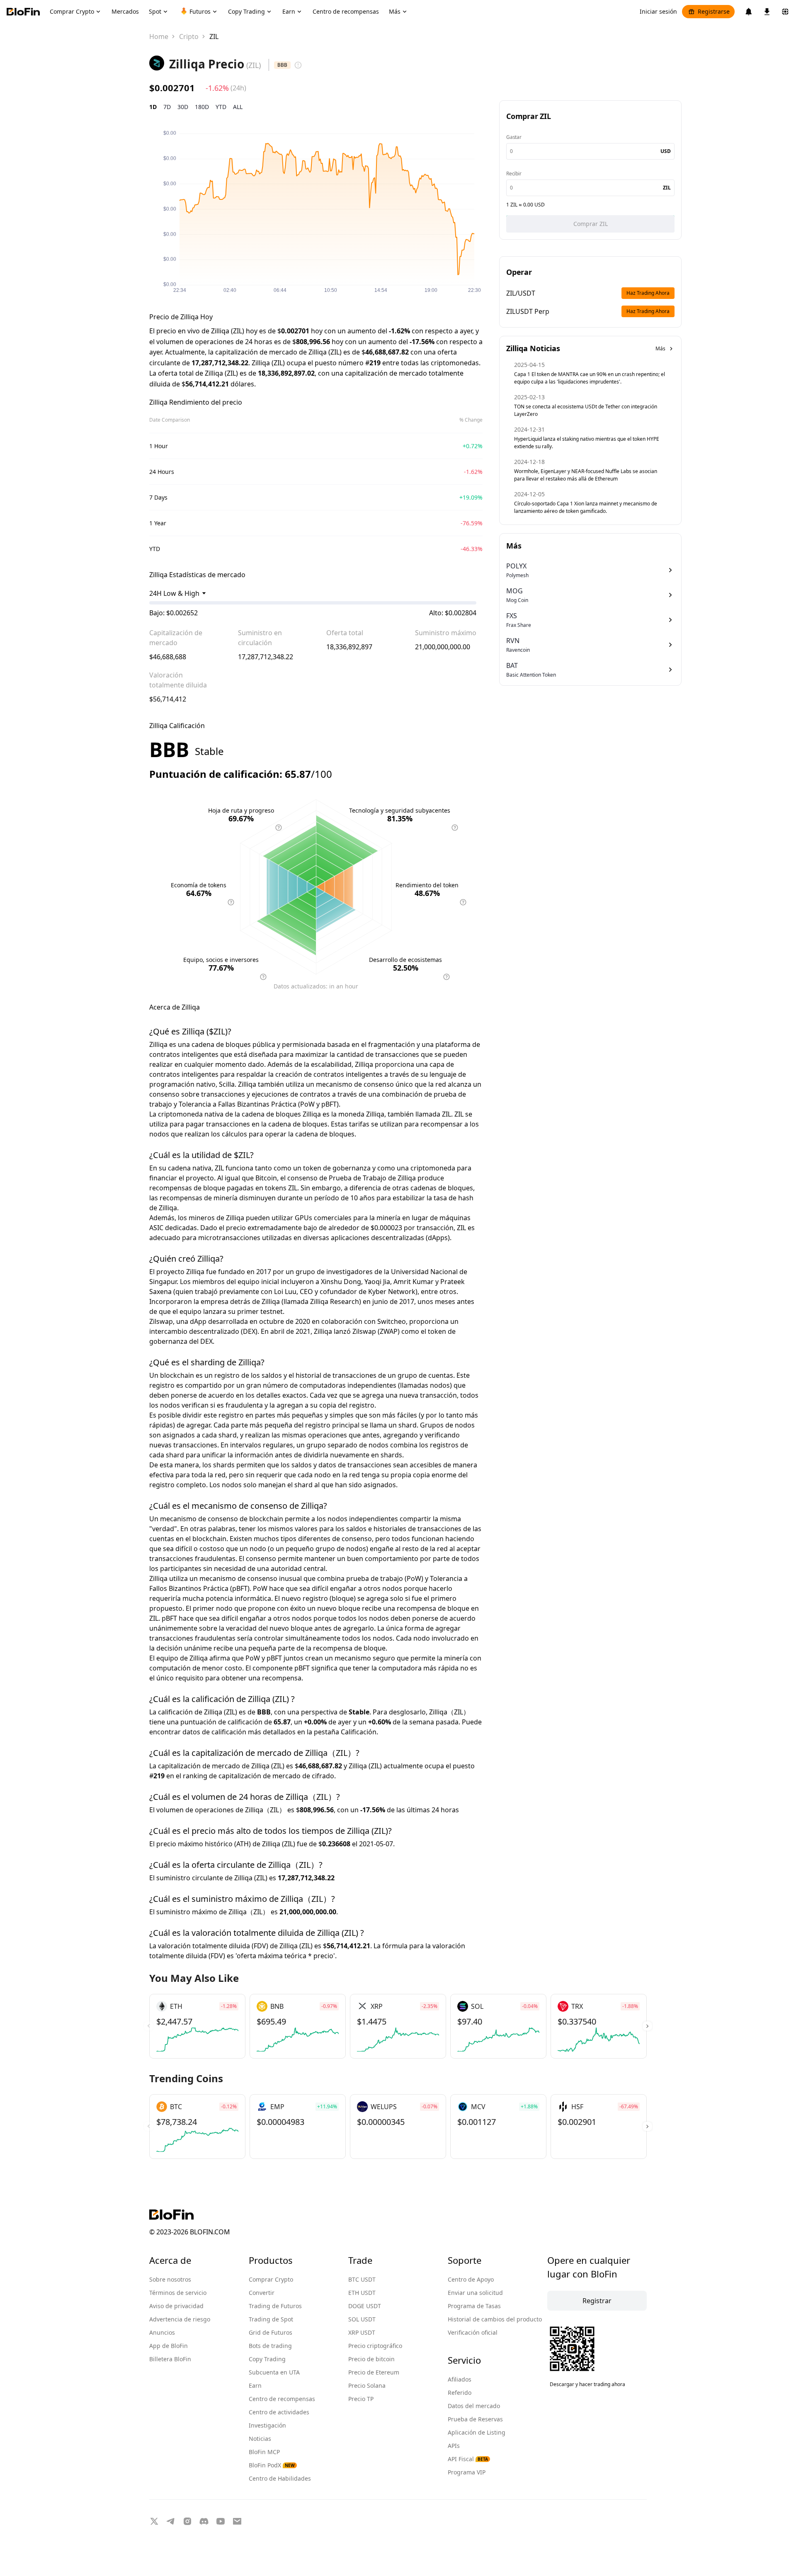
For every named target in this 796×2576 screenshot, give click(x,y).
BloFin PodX (272, 2465)
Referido (460, 2393)
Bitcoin (266, 1178)
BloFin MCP (264, 2452)
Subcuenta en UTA (274, 2372)
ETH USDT (362, 2293)
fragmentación (392, 1044)
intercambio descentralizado (194, 1331)
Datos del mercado (474, 2406)
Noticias (260, 2439)
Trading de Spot (271, 2319)
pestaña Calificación (345, 1732)
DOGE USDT (365, 2306)
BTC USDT (362, 2279)
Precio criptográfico (375, 2346)
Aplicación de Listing (477, 2432)
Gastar (514, 137)
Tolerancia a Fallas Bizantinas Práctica (238, 1104)
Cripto (189, 36)
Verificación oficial (473, 2332)
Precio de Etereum (374, 2372)
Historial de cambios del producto (495, 2319)
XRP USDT (362, 2332)
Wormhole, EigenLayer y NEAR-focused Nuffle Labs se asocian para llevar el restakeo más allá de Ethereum (586, 475)
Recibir (514, 174)
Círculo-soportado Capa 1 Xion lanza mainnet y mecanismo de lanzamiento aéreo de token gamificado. (586, 507)
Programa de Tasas (474, 2306)
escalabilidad (331, 1064)
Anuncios (162, 2332)
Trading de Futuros (275, 2306)
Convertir (262, 2293)
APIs (454, 2446)
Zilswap (161, 1321)
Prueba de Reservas (475, 2419)
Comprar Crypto (271, 2279)
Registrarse (714, 11)
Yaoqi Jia (377, 1282)
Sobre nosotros (170, 2279)
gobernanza (352, 1168)
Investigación (267, 2425)
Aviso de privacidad (176, 2306)
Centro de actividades (279, 2412)
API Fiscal (468, 2459)
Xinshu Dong (341, 1282)
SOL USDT (362, 2319)
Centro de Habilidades (280, 2478)
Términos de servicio (178, 2293)
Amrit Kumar (414, 1282)
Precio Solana (367, 2385)
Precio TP (361, 2399)
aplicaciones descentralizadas (377, 1238)
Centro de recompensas (282, 2399)
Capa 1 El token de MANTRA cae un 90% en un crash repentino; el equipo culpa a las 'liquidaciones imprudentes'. (590, 378)
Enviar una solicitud (475, 2293)
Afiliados (460, 2379)
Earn (255, 2385)
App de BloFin (169, 2346)
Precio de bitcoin (371, 2359)
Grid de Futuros (271, 2332)
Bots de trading (270, 2346)
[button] (647, 2026)
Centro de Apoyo (471, 2279)
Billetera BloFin (170, 2359)
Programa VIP (467, 2472)
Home (159, 36)
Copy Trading (267, 2359)
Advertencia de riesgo (180, 2319)
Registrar (597, 2301)
